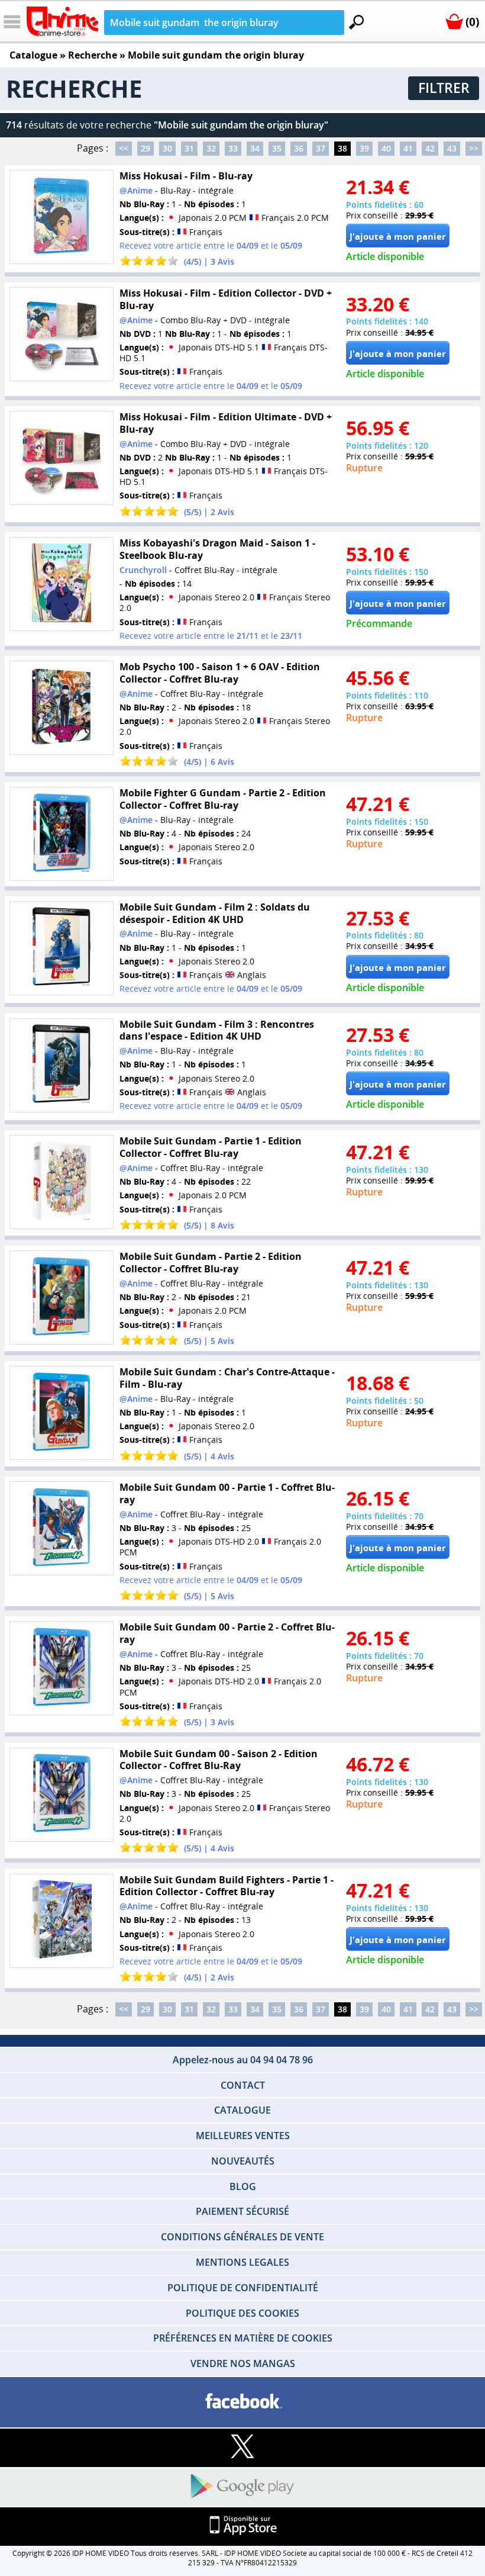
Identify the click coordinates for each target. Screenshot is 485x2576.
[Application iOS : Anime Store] (242, 2526)
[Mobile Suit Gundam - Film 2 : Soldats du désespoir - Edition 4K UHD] (61, 948)
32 (211, 148)
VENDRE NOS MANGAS (243, 2363)
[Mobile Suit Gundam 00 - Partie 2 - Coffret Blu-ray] (61, 1668)
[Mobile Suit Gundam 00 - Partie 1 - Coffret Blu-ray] (61, 1528)
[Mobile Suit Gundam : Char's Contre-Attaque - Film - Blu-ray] (61, 1413)
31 (189, 148)
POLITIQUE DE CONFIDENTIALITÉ (243, 2288)
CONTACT (243, 2085)
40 (386, 148)
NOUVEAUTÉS (243, 2161)
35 (277, 148)
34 (255, 148)
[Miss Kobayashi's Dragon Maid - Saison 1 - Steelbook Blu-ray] (61, 584)
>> (474, 148)
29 (145, 148)
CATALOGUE (242, 2110)
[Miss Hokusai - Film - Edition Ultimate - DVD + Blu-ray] (61, 458)
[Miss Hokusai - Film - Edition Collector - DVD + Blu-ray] (61, 334)
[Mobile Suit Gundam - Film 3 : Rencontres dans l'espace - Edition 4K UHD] (61, 1065)
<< (124, 148)
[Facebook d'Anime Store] (242, 2402)
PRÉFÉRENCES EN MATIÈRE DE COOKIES (243, 2338)
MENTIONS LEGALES (242, 2262)
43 (452, 148)
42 (430, 148)
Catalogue (33, 55)
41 (408, 148)
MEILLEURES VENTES (243, 2136)
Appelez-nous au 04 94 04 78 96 (243, 2060)
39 (364, 148)
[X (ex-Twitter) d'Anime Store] (242, 2447)
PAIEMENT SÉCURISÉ (242, 2211)
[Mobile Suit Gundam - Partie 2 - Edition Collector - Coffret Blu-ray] (61, 1297)
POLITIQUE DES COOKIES (242, 2313)
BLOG (243, 2186)
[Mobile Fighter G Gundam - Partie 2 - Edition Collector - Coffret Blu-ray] (61, 834)
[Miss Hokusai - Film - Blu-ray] (61, 217)
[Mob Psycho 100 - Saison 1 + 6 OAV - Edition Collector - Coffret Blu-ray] (61, 708)
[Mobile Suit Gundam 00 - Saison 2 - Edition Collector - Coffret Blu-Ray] (61, 1794)
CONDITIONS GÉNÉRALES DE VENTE (242, 2237)
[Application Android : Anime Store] (242, 2487)
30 (167, 148)
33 (233, 148)
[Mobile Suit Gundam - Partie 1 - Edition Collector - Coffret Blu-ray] (61, 1182)
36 (299, 148)
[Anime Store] (62, 21)
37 (321, 148)
